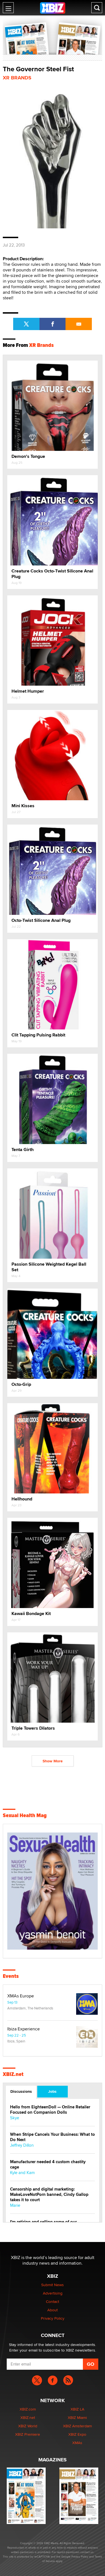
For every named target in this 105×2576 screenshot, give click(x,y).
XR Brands (17, 78)
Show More (53, 1761)
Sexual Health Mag (25, 1815)
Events (11, 1976)
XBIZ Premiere (28, 2434)
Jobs (52, 2091)
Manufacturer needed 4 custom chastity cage (48, 2165)
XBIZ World (28, 2426)
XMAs (77, 2443)
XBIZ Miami (77, 2418)
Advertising (53, 2293)
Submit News (53, 2285)
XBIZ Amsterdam (77, 2426)
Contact (53, 2302)
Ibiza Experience (24, 2029)
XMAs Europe (21, 1996)
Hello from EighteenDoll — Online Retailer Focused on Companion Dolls (50, 2110)
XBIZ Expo (77, 2434)
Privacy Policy (53, 2318)
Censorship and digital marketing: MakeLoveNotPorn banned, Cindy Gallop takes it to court (49, 2195)
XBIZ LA (77, 2409)
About (53, 2310)
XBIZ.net (13, 2074)
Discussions (21, 2091)
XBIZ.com (28, 2409)
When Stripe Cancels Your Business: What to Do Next (53, 2137)
